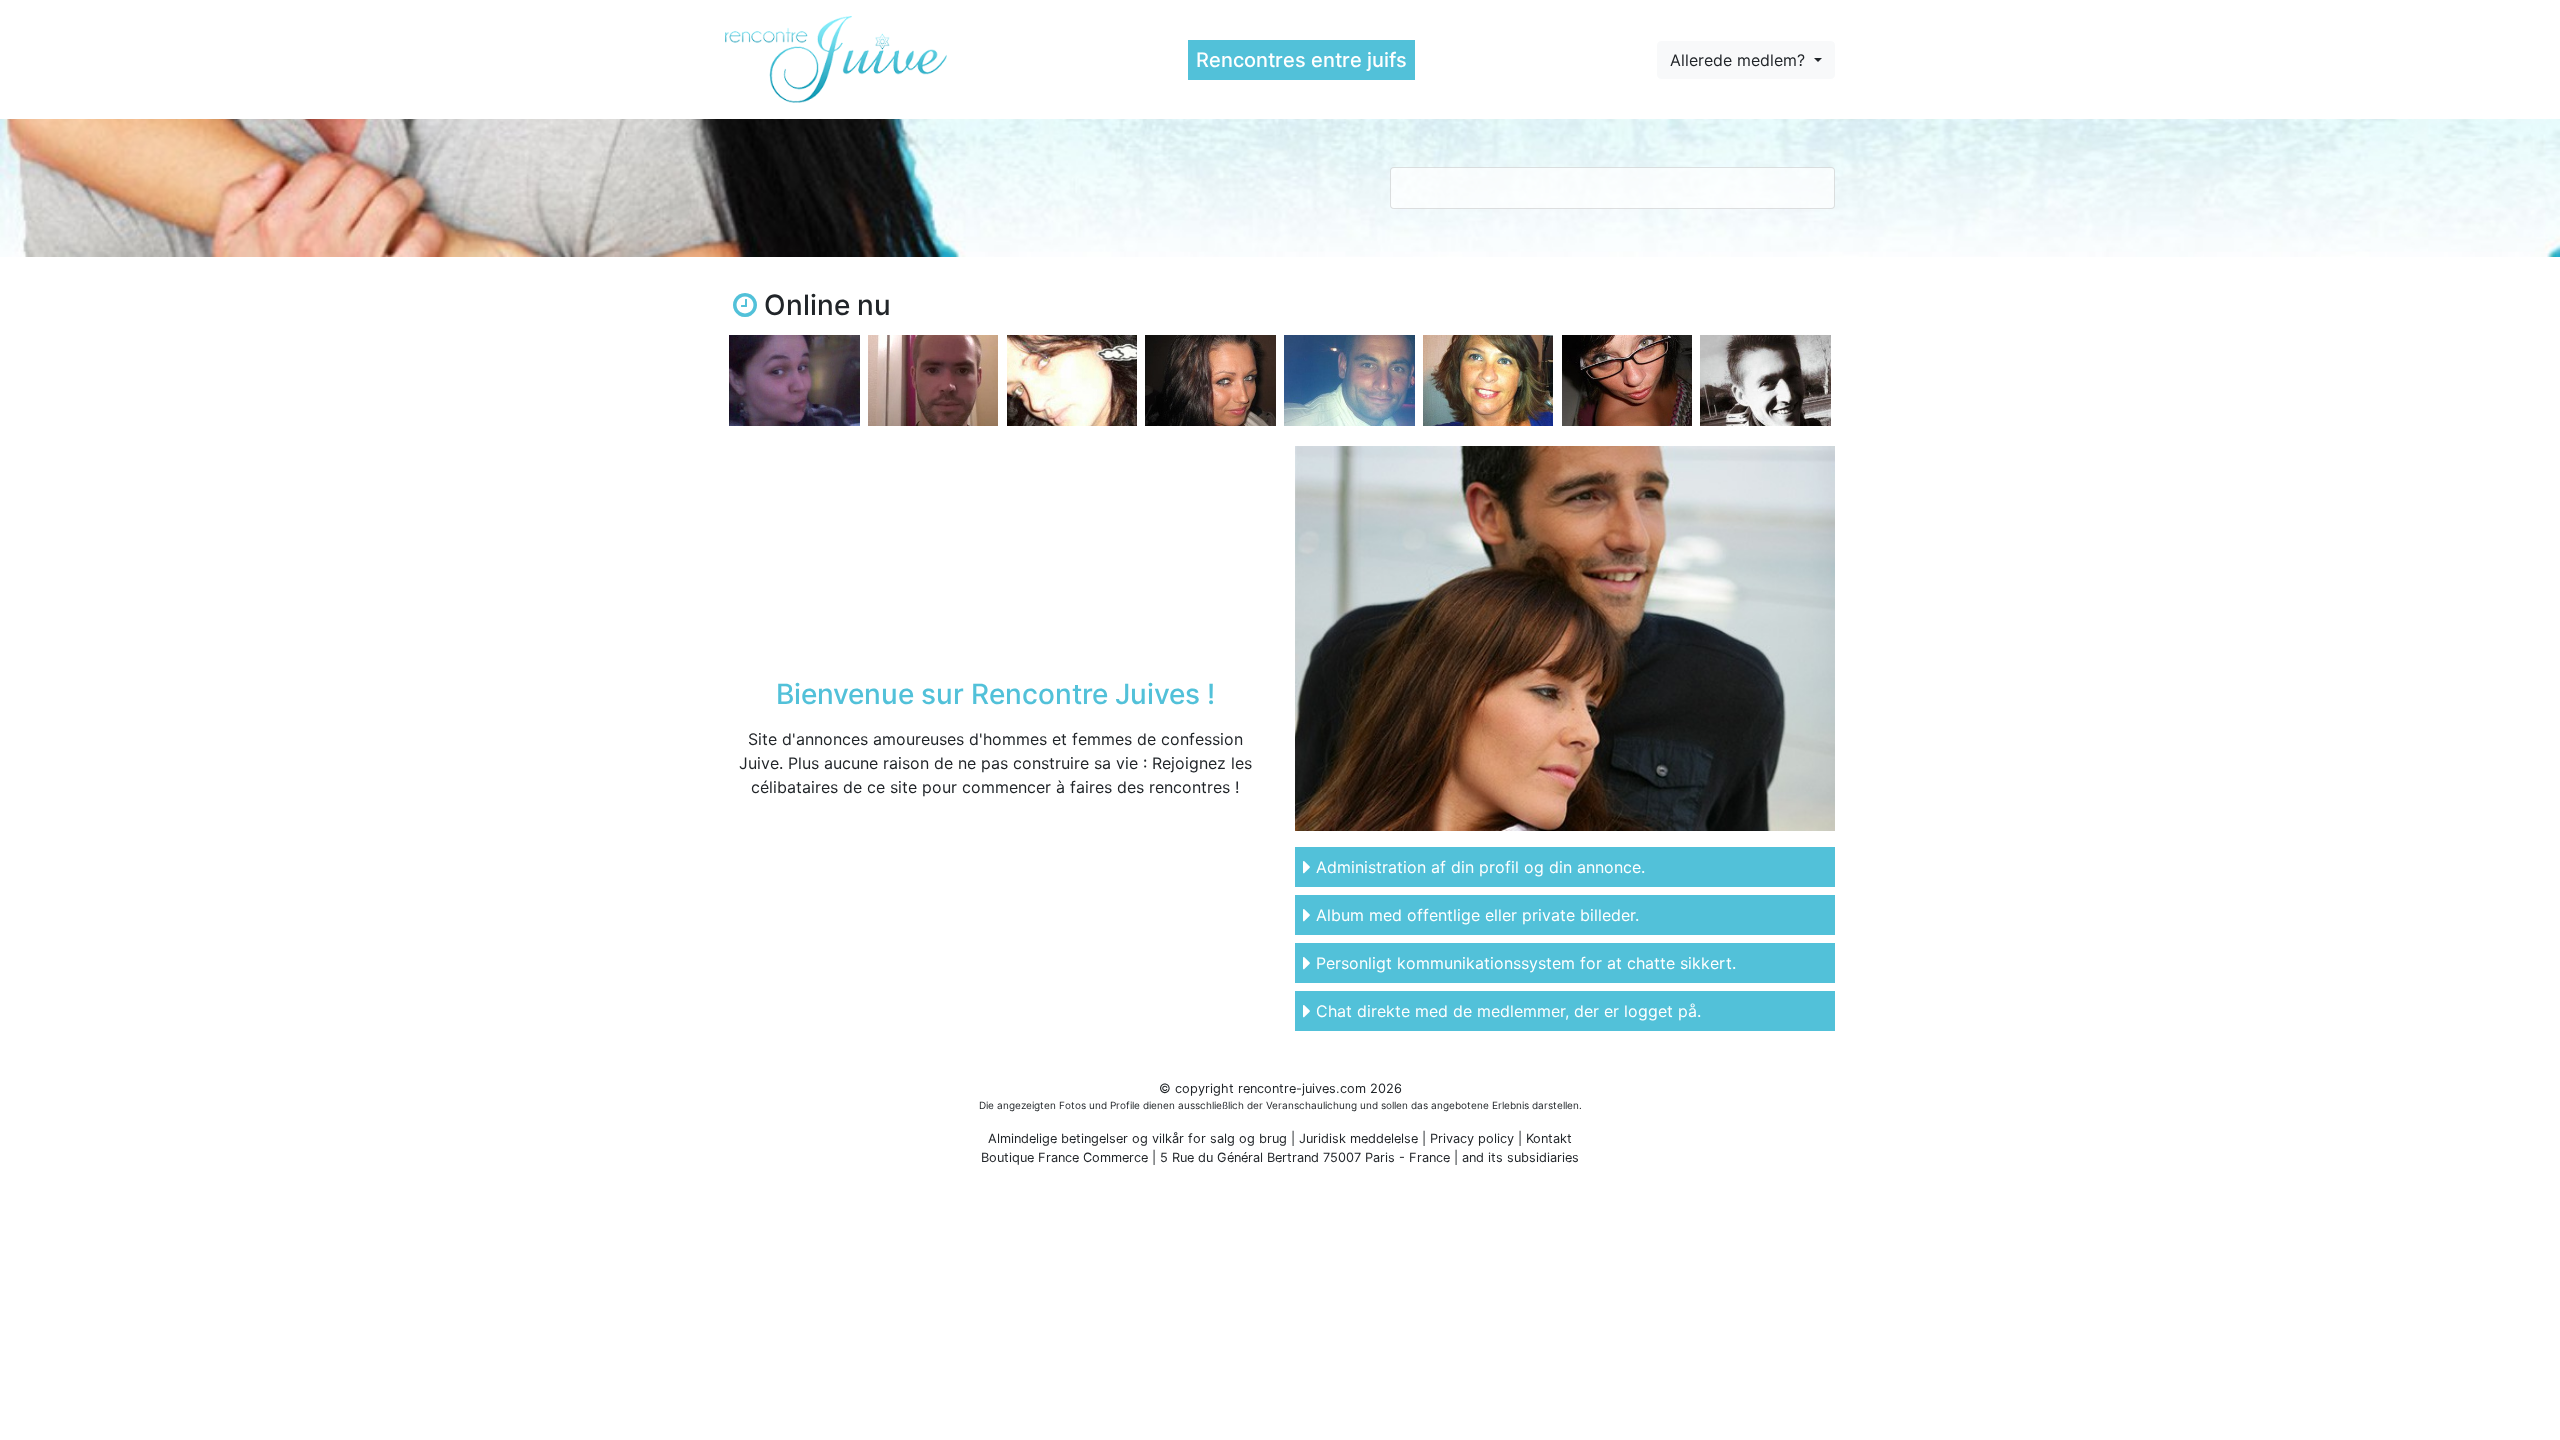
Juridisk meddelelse (1358, 1138)
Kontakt (1549, 1138)
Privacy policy (1472, 1138)
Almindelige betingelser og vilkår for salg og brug (1137, 1138)
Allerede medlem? (1740, 60)
